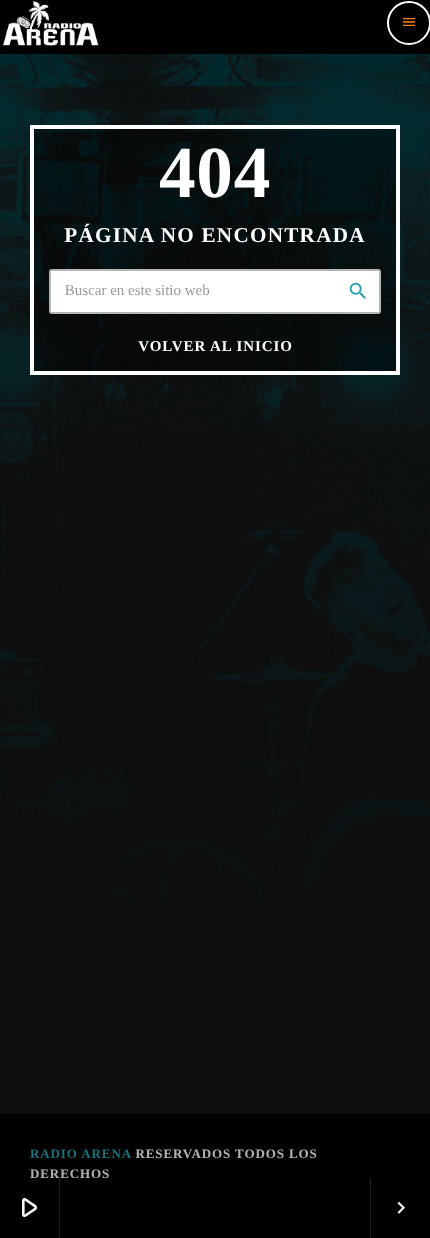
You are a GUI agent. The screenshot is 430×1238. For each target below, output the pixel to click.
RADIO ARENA (80, 1153)
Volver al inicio (215, 347)
